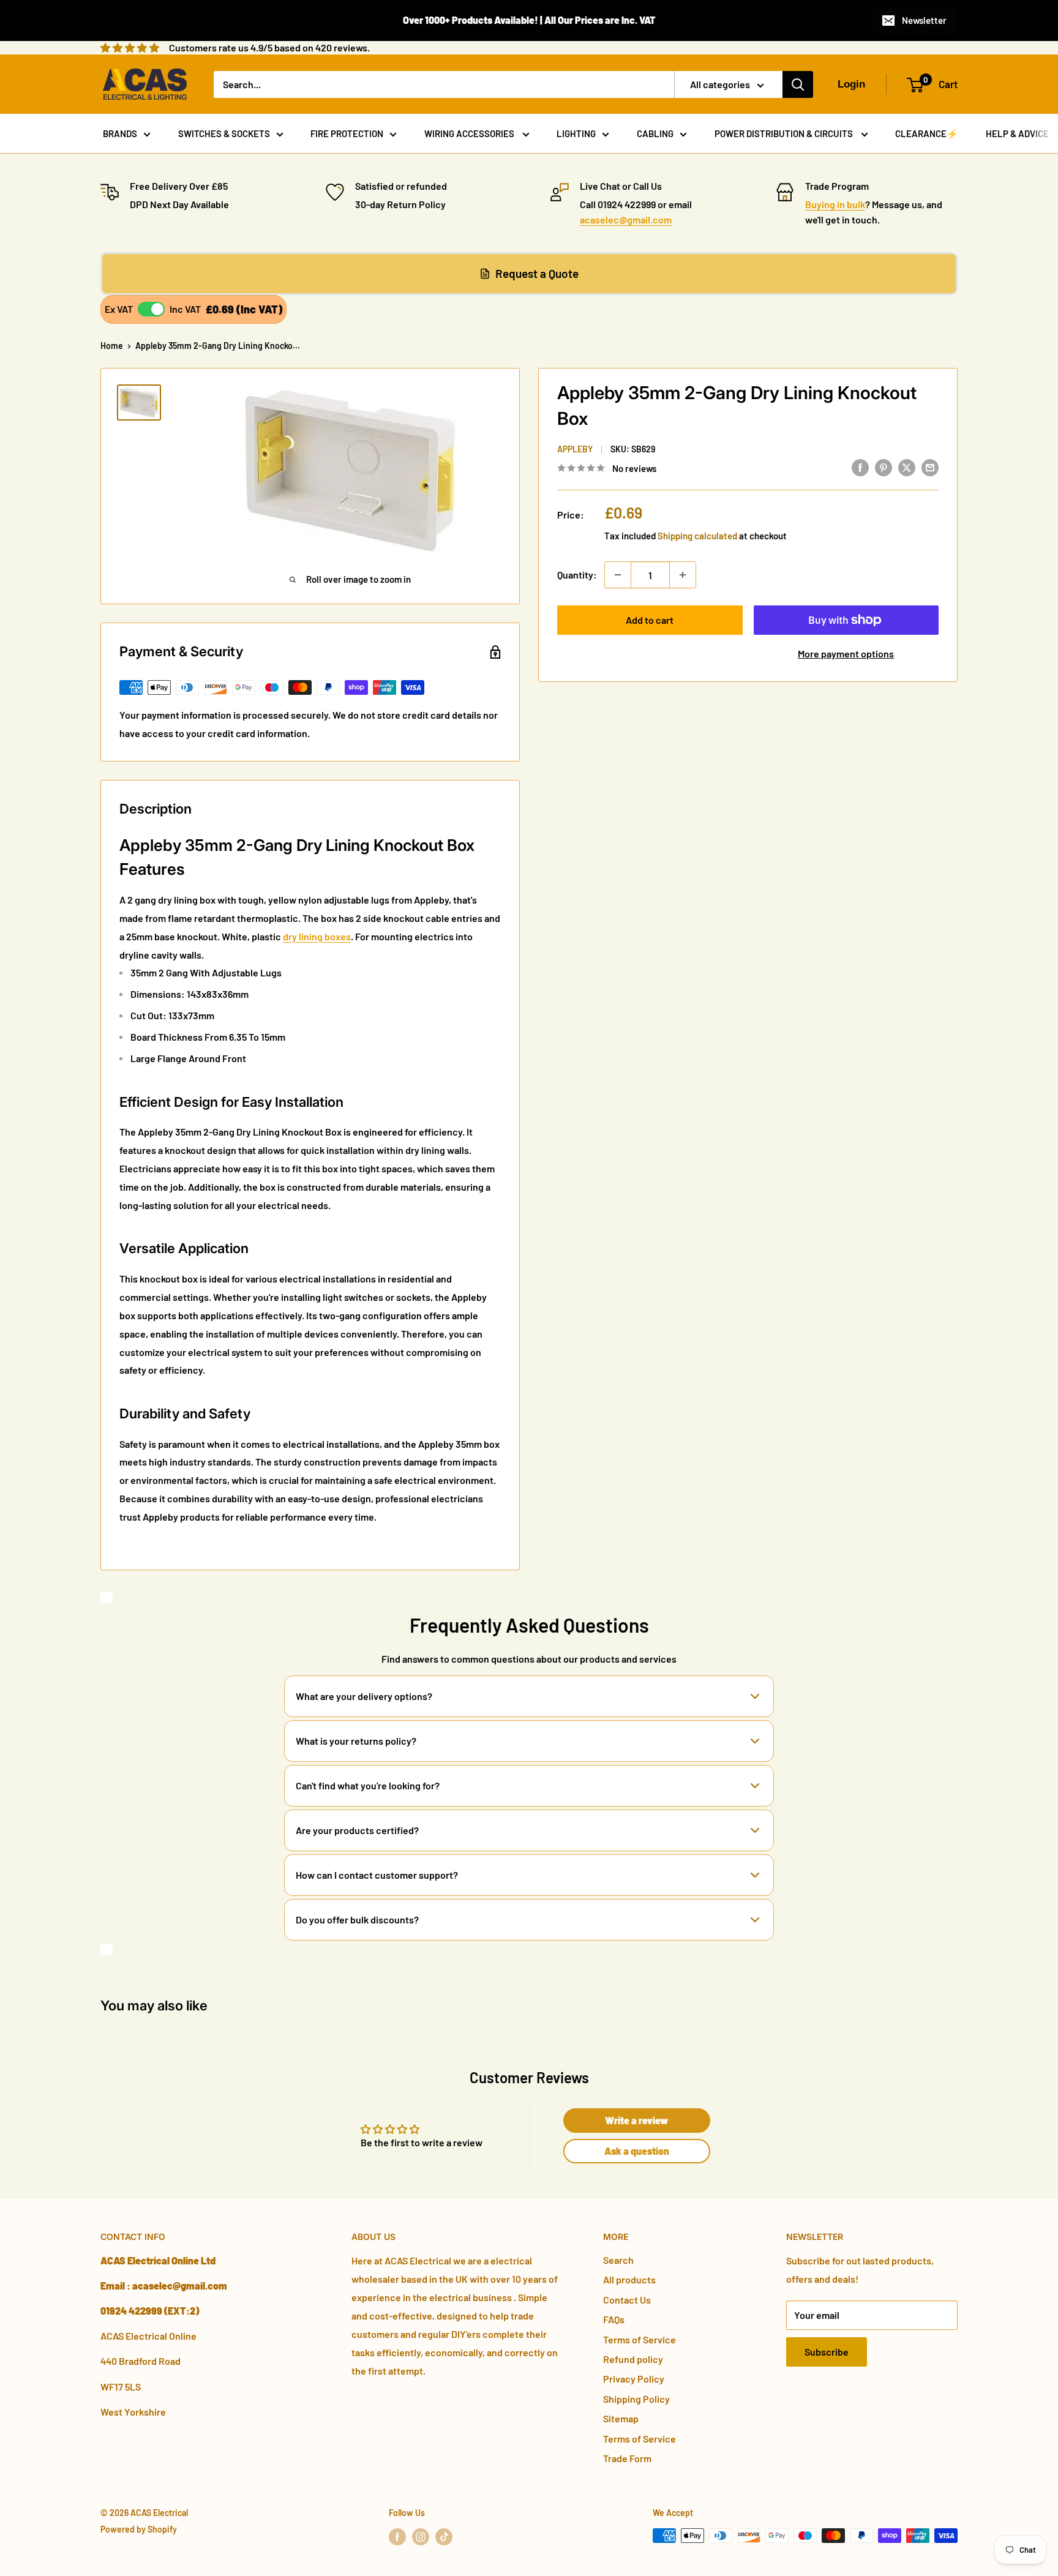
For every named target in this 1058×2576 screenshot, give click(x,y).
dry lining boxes (317, 936)
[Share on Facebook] (860, 467)
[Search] (798, 84)
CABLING (655, 133)
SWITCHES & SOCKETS (224, 133)
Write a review (636, 2120)
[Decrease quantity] (618, 575)
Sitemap (621, 2418)
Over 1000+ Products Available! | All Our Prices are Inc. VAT (529, 20)
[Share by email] (930, 467)
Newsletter (924, 20)
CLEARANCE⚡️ (927, 133)
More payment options (846, 653)
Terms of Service (640, 2339)
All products (629, 2279)
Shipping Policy (636, 2399)
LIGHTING (576, 133)
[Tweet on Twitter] (907, 467)
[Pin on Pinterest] (884, 467)
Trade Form (627, 2458)
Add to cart (650, 620)
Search (618, 2260)
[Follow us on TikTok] (444, 2537)
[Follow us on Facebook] (397, 2537)
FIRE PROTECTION (347, 133)
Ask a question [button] (637, 2151)
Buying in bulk (835, 204)
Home (112, 346)
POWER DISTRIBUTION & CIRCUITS (785, 133)
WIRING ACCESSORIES (470, 133)
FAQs (614, 2319)
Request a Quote (537, 273)
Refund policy (633, 2359)
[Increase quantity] (683, 575)
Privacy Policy (634, 2379)
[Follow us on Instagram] (421, 2537)
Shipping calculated (697, 536)
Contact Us (627, 2300)
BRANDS (120, 133)
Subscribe (827, 2352)
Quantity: (577, 575)
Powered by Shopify (139, 2529)
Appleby (575, 449)
